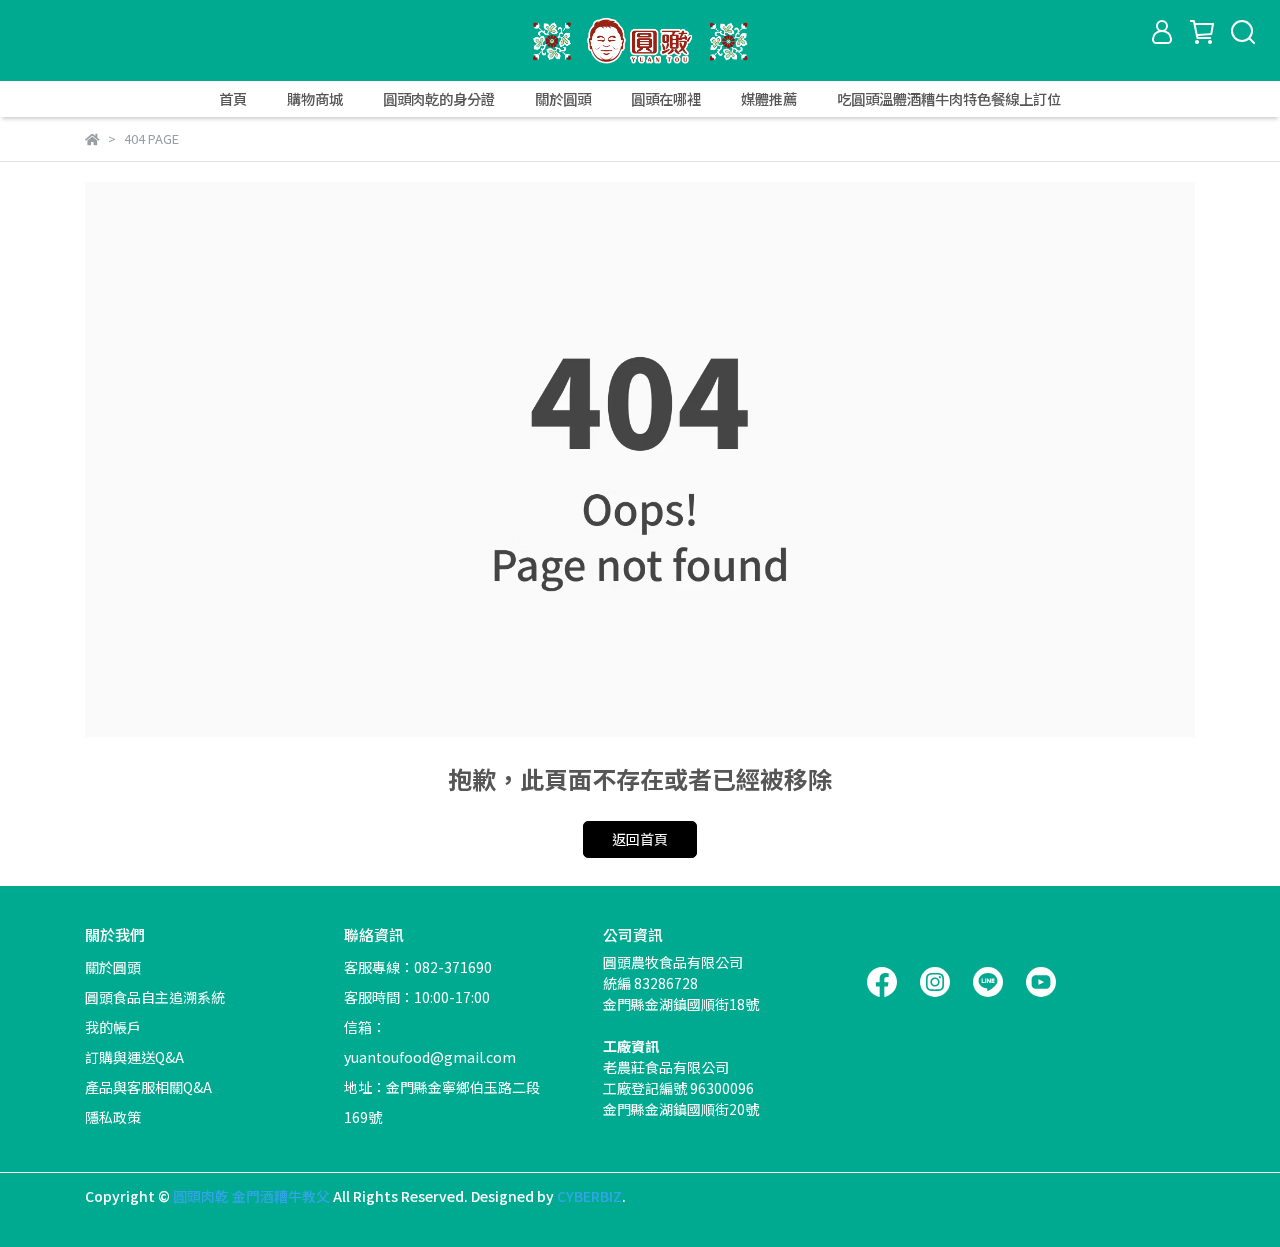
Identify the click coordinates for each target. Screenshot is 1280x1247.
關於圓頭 (563, 99)
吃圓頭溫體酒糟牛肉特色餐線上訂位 (949, 99)
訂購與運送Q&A (134, 1057)
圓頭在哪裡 (666, 99)
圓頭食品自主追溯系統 (155, 997)
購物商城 (315, 99)
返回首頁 (640, 839)
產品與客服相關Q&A (148, 1087)
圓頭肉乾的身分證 (439, 99)
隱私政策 (113, 1117)
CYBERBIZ (589, 1196)
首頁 (233, 99)
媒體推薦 (769, 99)
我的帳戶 (113, 1027)
